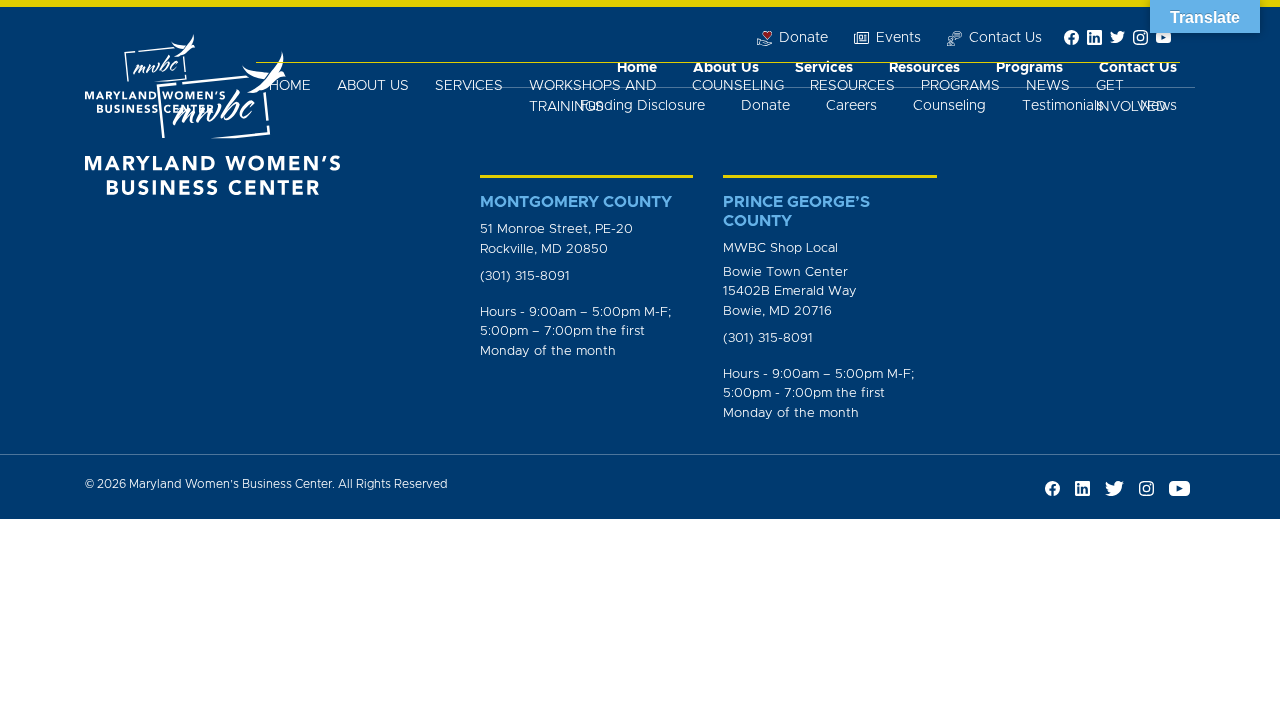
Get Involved (1131, 96)
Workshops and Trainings (593, 96)
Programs (960, 86)
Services (469, 86)
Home (290, 86)
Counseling (738, 86)
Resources (852, 86)
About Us (373, 86)
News (1048, 86)
